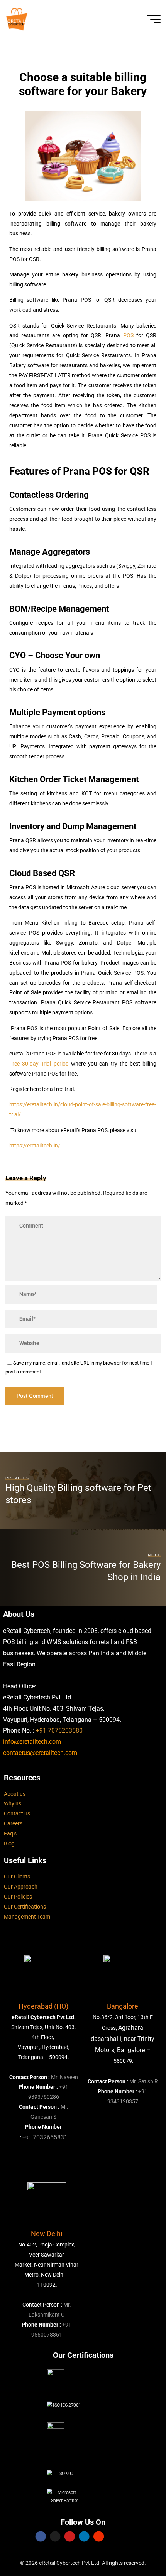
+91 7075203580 (59, 1730)
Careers (13, 1824)
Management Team (27, 1917)
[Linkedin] (84, 2536)
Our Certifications (25, 1907)
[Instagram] (99, 2536)
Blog (9, 1844)
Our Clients (17, 1877)
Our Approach (21, 1887)
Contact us (17, 1814)
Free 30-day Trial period (39, 1064)
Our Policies (18, 1897)
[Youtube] (70, 2536)
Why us (13, 1804)
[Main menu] (154, 19)
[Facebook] (41, 2536)
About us (15, 1794)
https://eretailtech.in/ (35, 1146)
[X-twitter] (55, 2536)
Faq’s (10, 1834)
